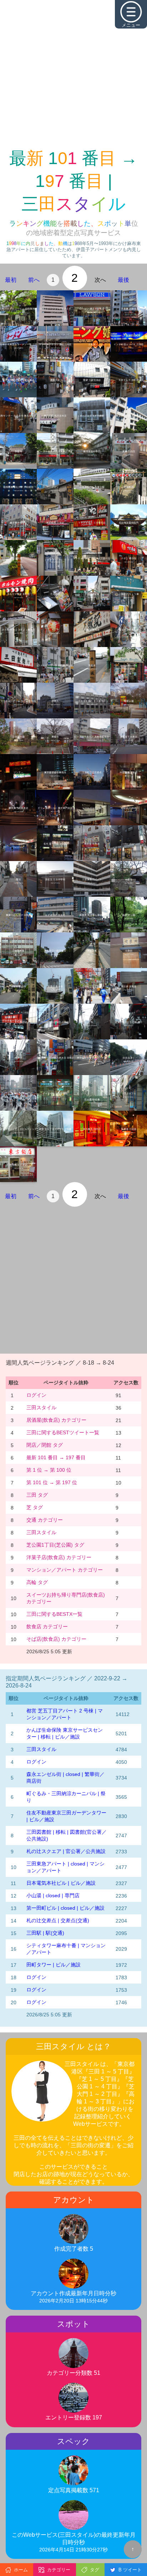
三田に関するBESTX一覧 (54, 1614)
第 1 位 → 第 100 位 (49, 1470)
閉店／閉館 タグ (45, 1445)
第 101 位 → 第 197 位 (52, 1482)
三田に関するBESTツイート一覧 (63, 1432)
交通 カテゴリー (45, 1520)
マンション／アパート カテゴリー (65, 1570)
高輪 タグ (37, 1582)
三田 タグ (37, 1495)
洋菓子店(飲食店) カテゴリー (59, 1557)
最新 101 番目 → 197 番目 (56, 1457)
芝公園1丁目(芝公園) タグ (55, 1545)
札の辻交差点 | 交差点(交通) (58, 1920)
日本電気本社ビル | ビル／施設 (61, 1883)
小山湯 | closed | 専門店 (53, 1895)
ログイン (36, 1395)
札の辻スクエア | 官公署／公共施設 (66, 1851)
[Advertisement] (73, 73)
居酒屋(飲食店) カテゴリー (56, 1420)
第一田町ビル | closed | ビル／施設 (65, 1908)
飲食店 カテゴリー (47, 1626)
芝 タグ (35, 1507)
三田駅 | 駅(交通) (45, 1933)
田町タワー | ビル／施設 (54, 1965)
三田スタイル (41, 1407)
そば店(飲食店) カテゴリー (56, 1639)
